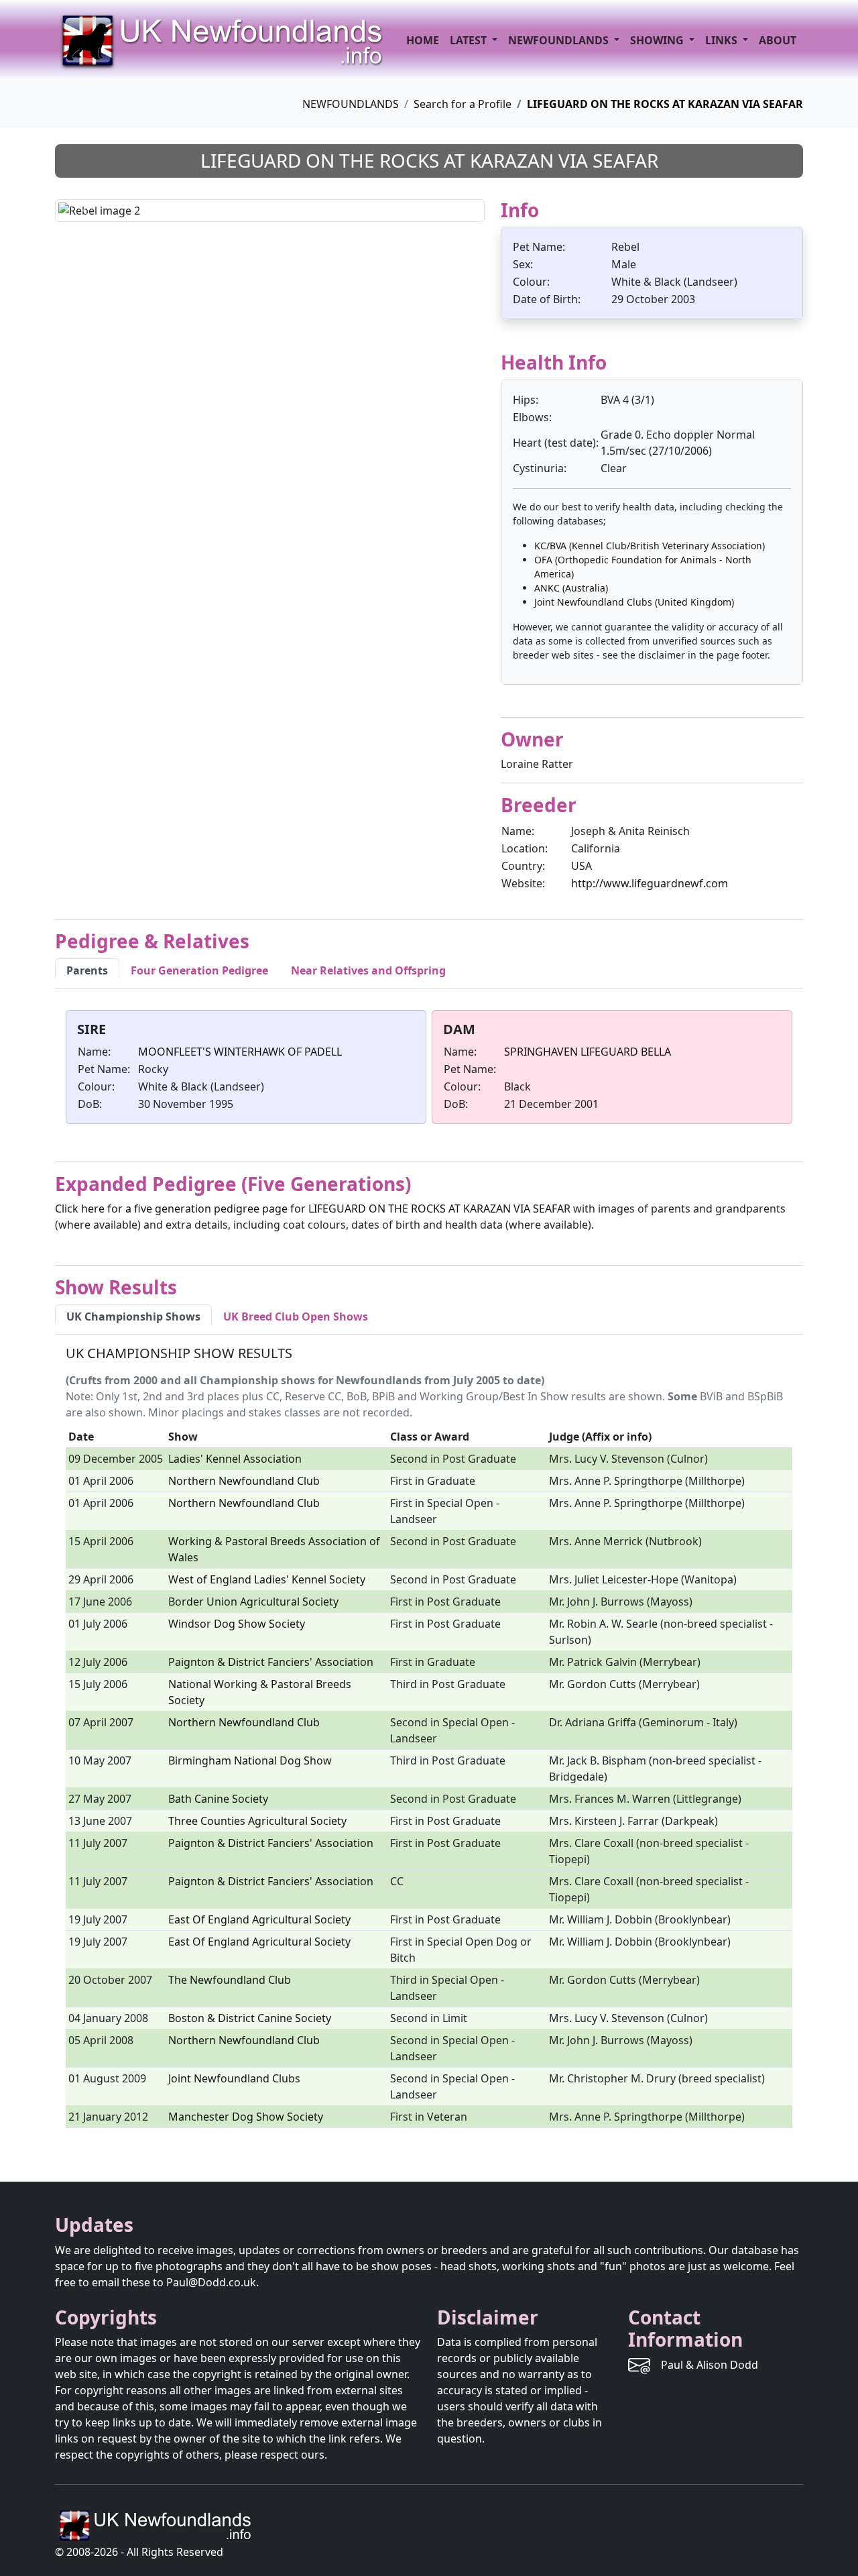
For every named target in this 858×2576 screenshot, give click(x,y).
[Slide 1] (246, 204)
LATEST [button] (470, 40)
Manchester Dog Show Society (246, 2117)
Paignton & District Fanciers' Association (271, 1662)
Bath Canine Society (218, 1799)
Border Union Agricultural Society (253, 1602)
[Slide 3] (294, 204)
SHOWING (658, 40)
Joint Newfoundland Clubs (234, 2078)
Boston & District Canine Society (250, 2018)
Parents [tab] (87, 970)
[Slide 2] (270, 204)
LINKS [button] (723, 40)
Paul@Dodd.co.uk (211, 2282)
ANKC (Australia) (571, 588)
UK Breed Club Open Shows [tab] (296, 1317)
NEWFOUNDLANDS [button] (560, 40)
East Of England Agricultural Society (259, 1919)
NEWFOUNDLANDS (351, 104)
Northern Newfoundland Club (244, 1481)
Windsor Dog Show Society (237, 1624)
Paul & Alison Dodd (710, 2365)
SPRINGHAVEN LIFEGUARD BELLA (588, 1052)
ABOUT (778, 40)
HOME (423, 40)
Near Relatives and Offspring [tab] (368, 970)
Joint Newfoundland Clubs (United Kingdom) (634, 602)
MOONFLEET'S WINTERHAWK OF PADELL (240, 1052)
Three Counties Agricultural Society (257, 1821)
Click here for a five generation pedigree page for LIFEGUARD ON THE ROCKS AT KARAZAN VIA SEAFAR (313, 1209)
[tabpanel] (429, 1070)
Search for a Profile (463, 104)
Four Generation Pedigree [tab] (199, 970)
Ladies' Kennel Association (235, 1459)
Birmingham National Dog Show (250, 1760)
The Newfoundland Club (230, 1980)
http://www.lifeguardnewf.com (650, 883)
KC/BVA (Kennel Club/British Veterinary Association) (650, 546)
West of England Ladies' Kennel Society (267, 1579)
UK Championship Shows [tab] (133, 1317)
